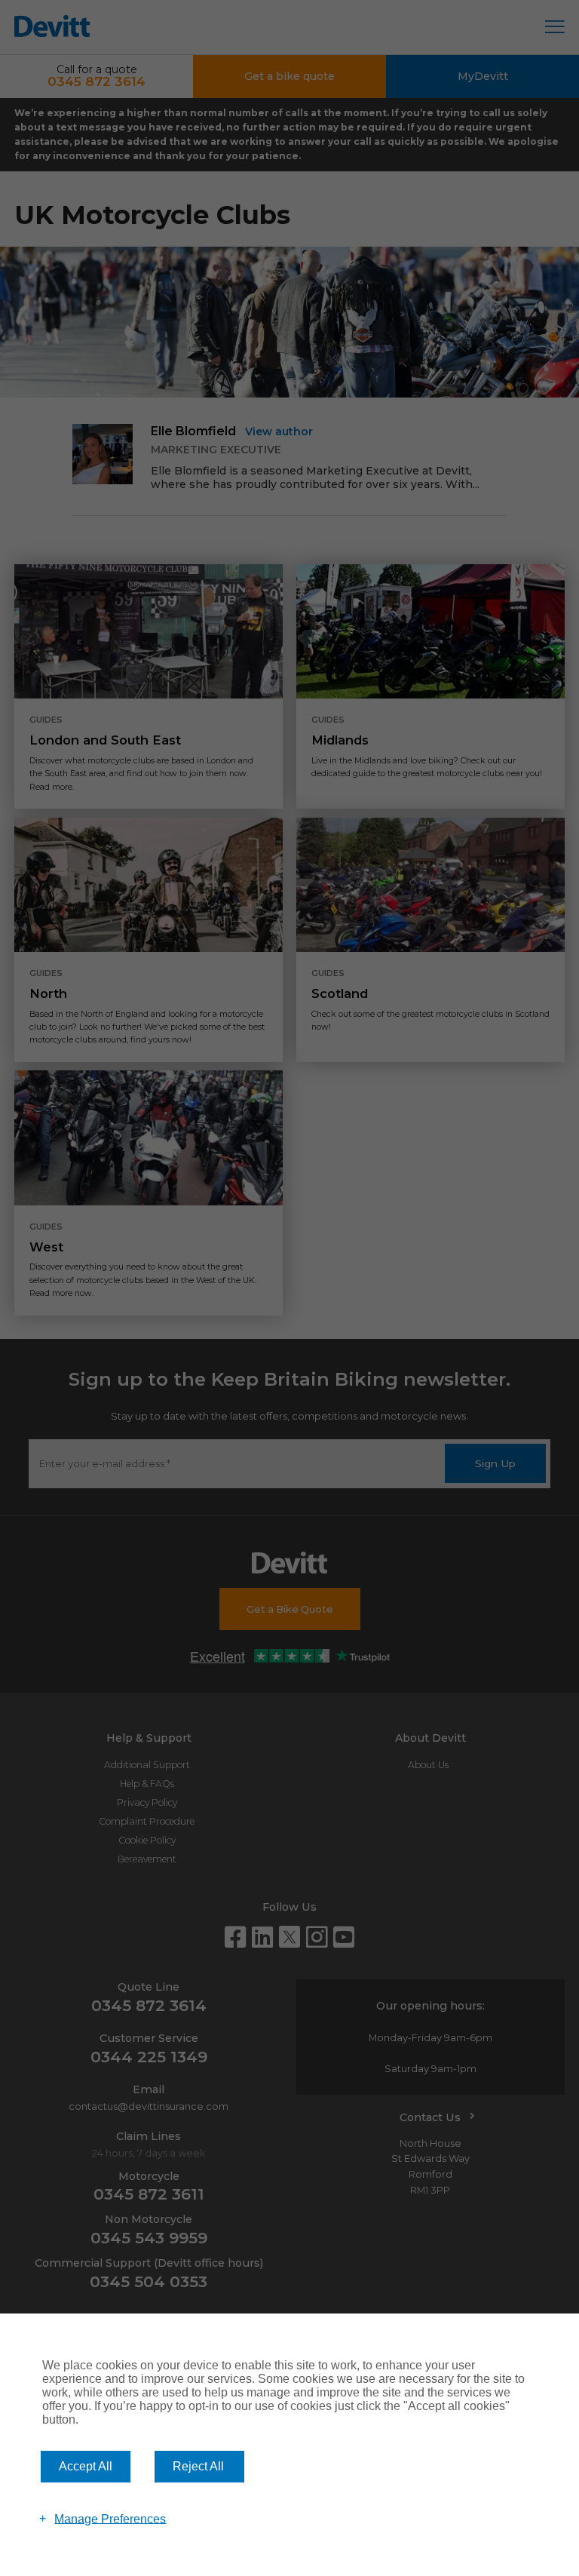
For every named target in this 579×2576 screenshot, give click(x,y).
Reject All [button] (198, 2466)
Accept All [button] (86, 2466)
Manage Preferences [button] (110, 2518)
